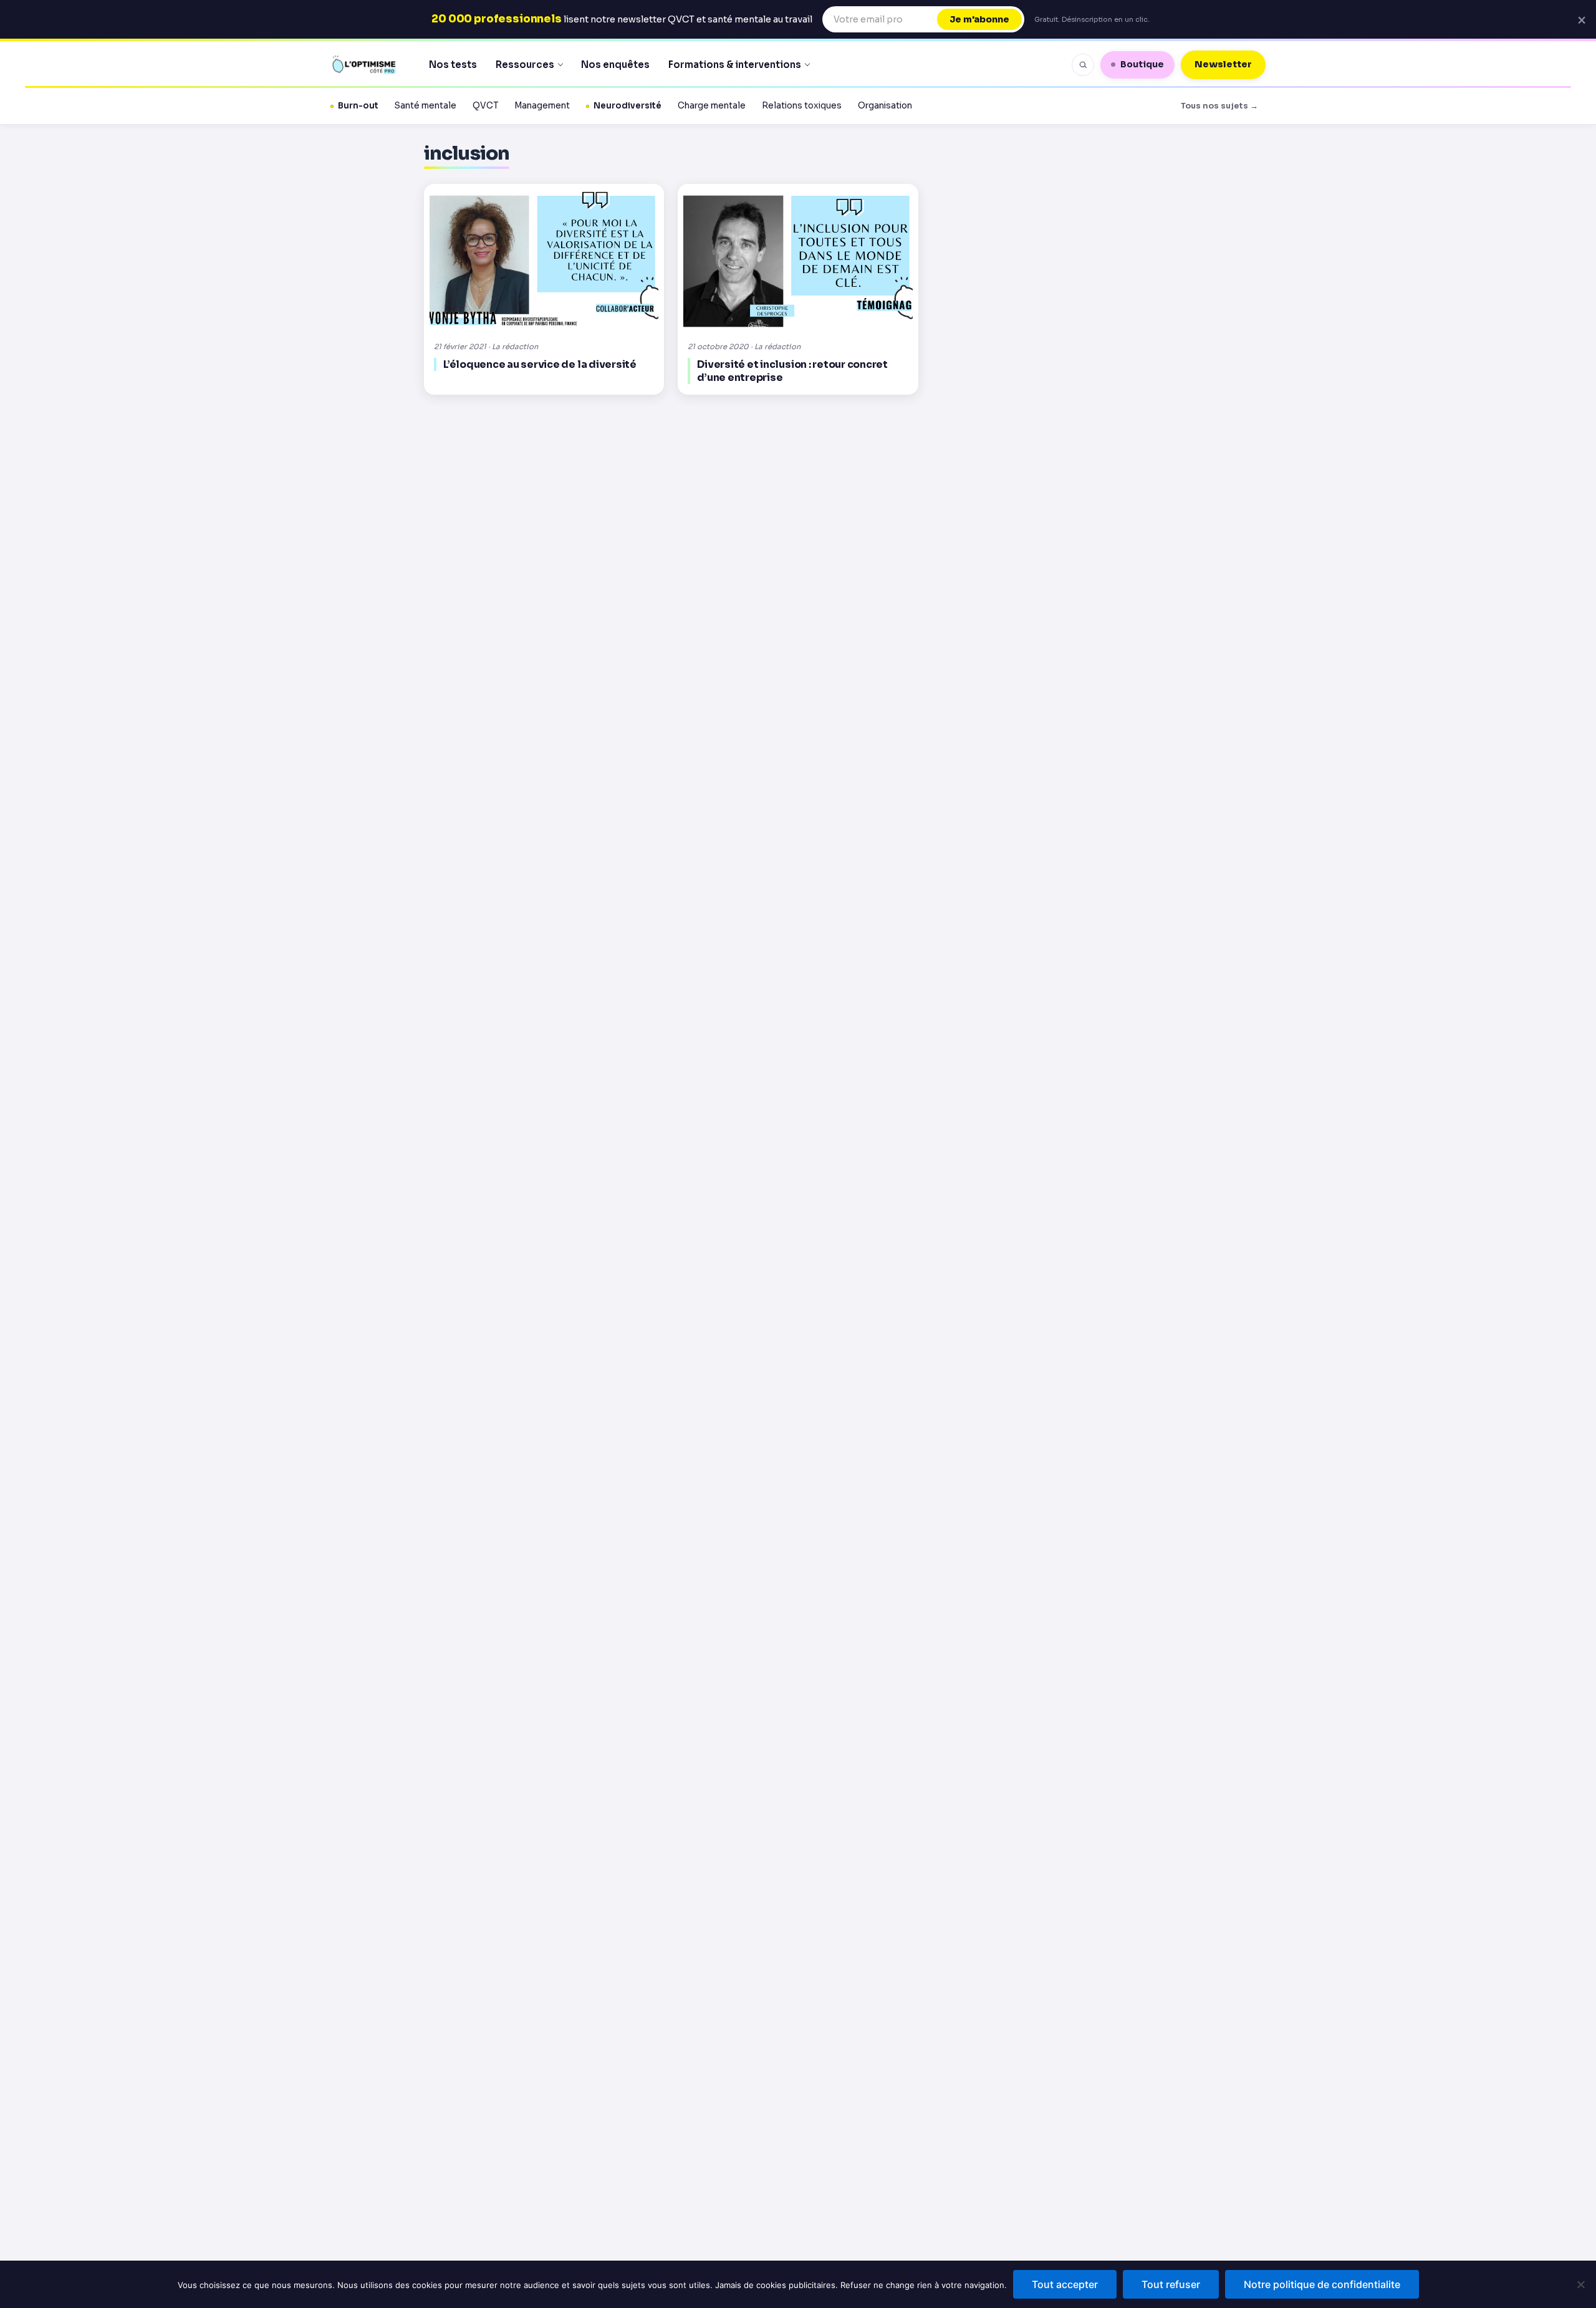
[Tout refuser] (1580, 2284)
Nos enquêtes (615, 65)
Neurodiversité (627, 106)
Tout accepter (1065, 2284)
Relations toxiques (802, 106)
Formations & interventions (735, 65)
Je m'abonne (979, 19)
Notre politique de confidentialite (1322, 2284)
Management (542, 106)
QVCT (485, 106)
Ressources (525, 65)
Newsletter (1223, 64)
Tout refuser (1171, 2284)
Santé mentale (425, 106)
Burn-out (358, 106)
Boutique (1142, 64)
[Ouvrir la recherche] (1083, 65)
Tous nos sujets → (1219, 106)
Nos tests (453, 65)
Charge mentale (712, 106)
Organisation (885, 106)
